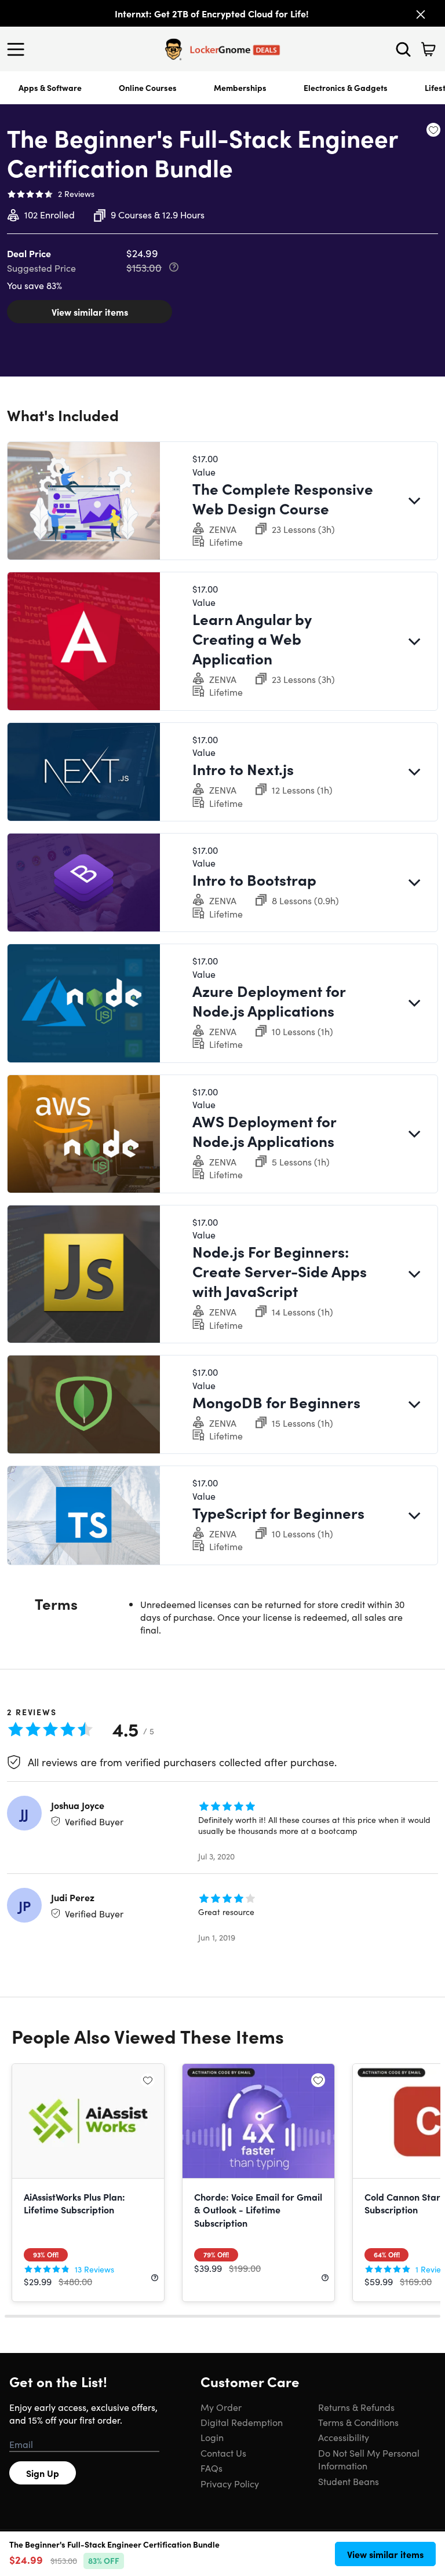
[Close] (421, 14)
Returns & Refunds (356, 2407)
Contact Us (223, 2453)
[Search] (403, 49)
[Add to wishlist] (433, 130)
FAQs (211, 2468)
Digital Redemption (242, 2422)
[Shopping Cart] (428, 49)
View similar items (90, 312)
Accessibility (344, 2437)
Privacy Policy (230, 2483)
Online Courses (148, 87)
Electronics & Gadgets (346, 87)
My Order (221, 2407)
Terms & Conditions (358, 2422)
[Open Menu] (19, 49)
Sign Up (43, 2473)
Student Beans (349, 2481)
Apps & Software (50, 87)
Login (212, 2437)
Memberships (240, 87)
